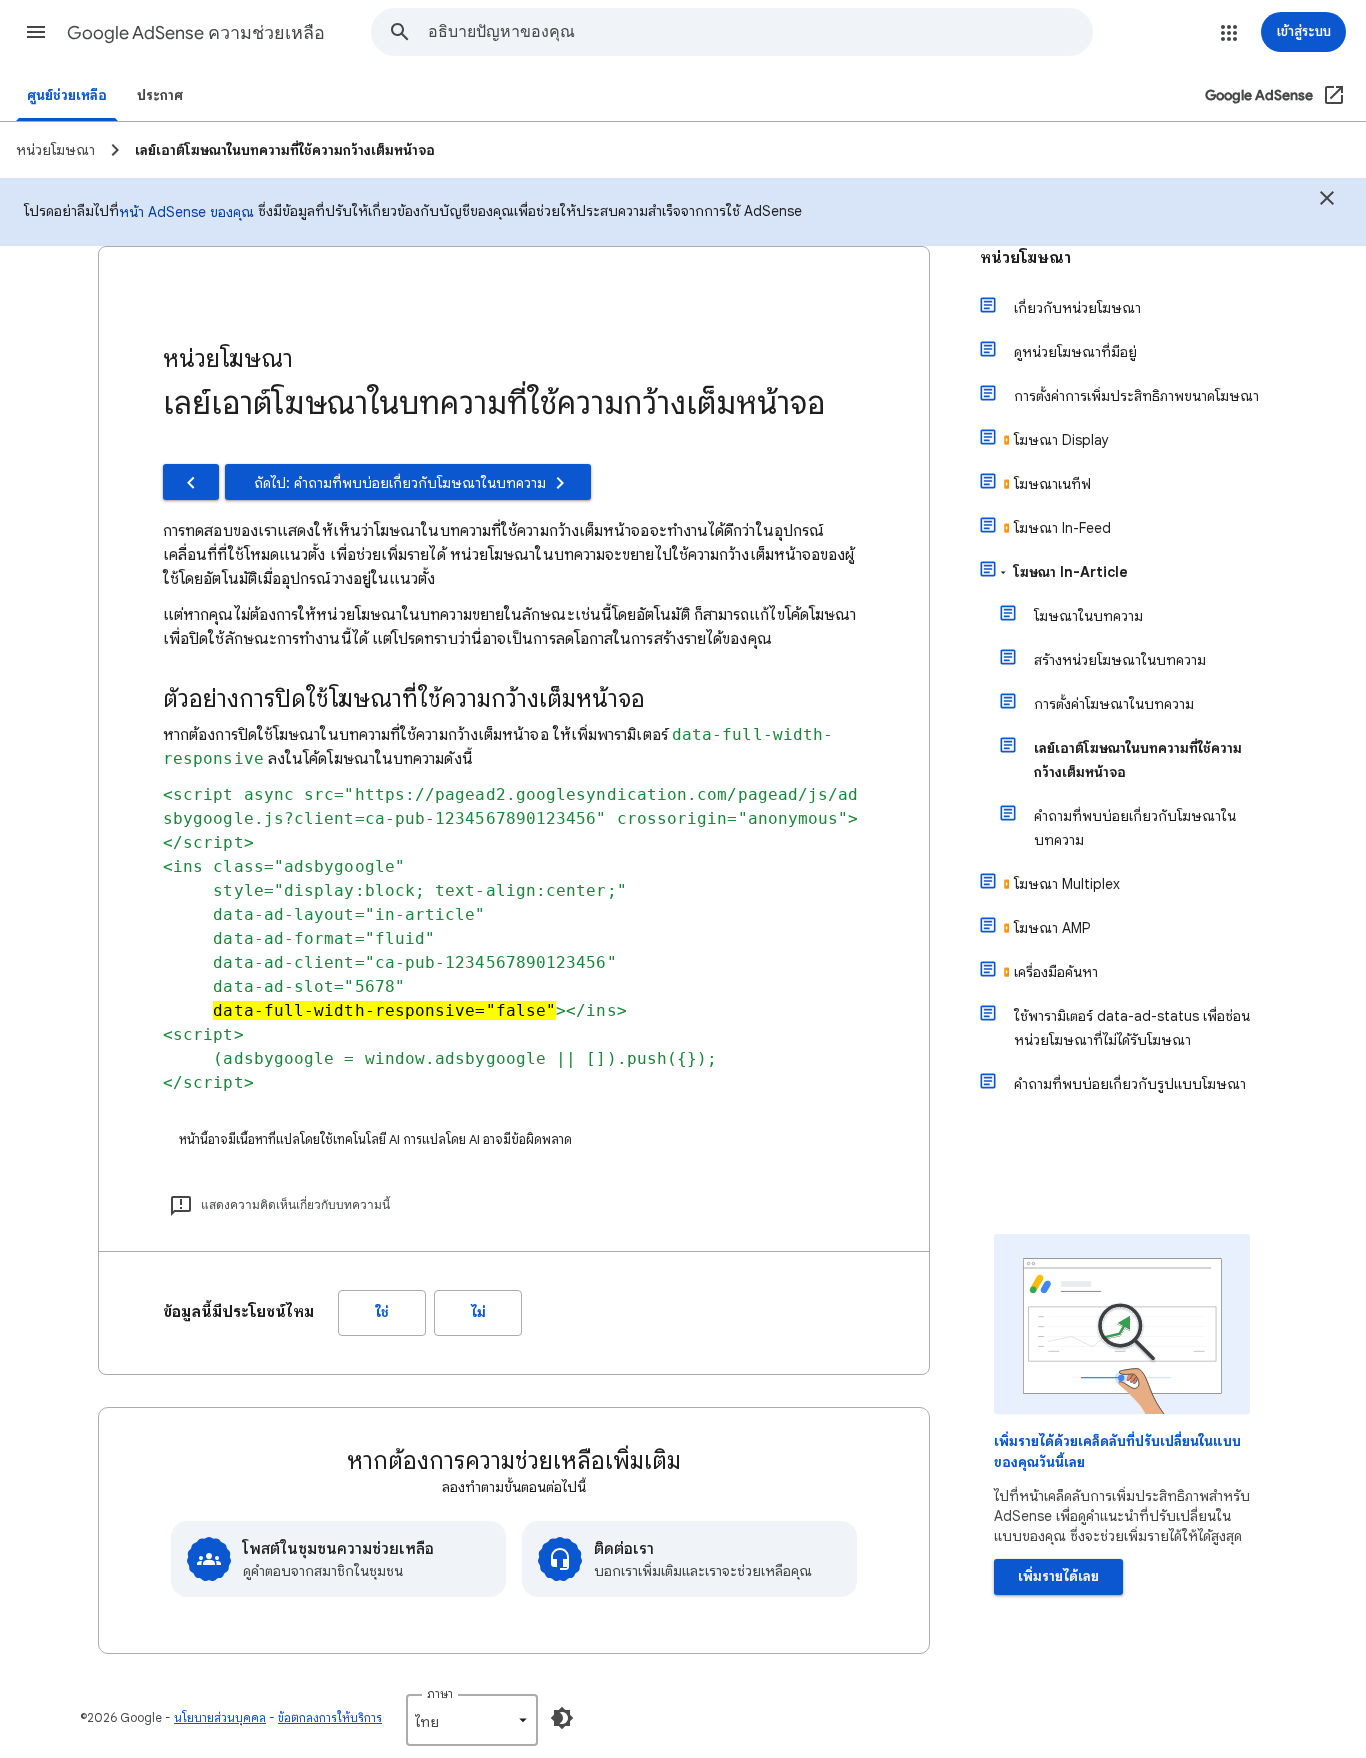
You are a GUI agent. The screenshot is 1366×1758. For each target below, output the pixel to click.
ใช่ (382, 1312)
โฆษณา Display (1061, 440)
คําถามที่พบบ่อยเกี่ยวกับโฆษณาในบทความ (1135, 828)
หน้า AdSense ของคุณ (186, 212)
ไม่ (478, 1312)
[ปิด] (1327, 201)
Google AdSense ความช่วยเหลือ (196, 33)
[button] (36, 32)
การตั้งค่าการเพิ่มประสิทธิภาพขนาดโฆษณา (1136, 396)
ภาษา (440, 1693)
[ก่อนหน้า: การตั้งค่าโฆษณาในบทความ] (191, 482)
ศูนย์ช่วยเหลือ (67, 95)
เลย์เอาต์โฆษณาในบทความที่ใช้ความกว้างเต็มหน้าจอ (1138, 760)
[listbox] (472, 1720)
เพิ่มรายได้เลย (1058, 1576)
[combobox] (760, 32)
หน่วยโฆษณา (1025, 258)
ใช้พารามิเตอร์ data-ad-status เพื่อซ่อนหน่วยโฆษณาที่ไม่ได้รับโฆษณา (1132, 1028)
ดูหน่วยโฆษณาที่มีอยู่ (1075, 352)
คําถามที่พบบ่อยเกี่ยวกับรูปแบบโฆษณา (1130, 1084)
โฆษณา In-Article (1071, 572)
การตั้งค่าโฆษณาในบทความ (1114, 704)
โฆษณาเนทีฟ (1052, 484)
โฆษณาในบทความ (1088, 616)
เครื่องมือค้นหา (1056, 972)
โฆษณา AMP (1052, 928)
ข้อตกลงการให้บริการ (330, 1717)
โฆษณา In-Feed (1062, 528)
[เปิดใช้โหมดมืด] (562, 1718)
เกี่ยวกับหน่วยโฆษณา (1077, 308)
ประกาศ (160, 95)
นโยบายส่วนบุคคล (220, 1717)
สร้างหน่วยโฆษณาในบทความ (1120, 660)
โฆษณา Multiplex (1067, 884)
